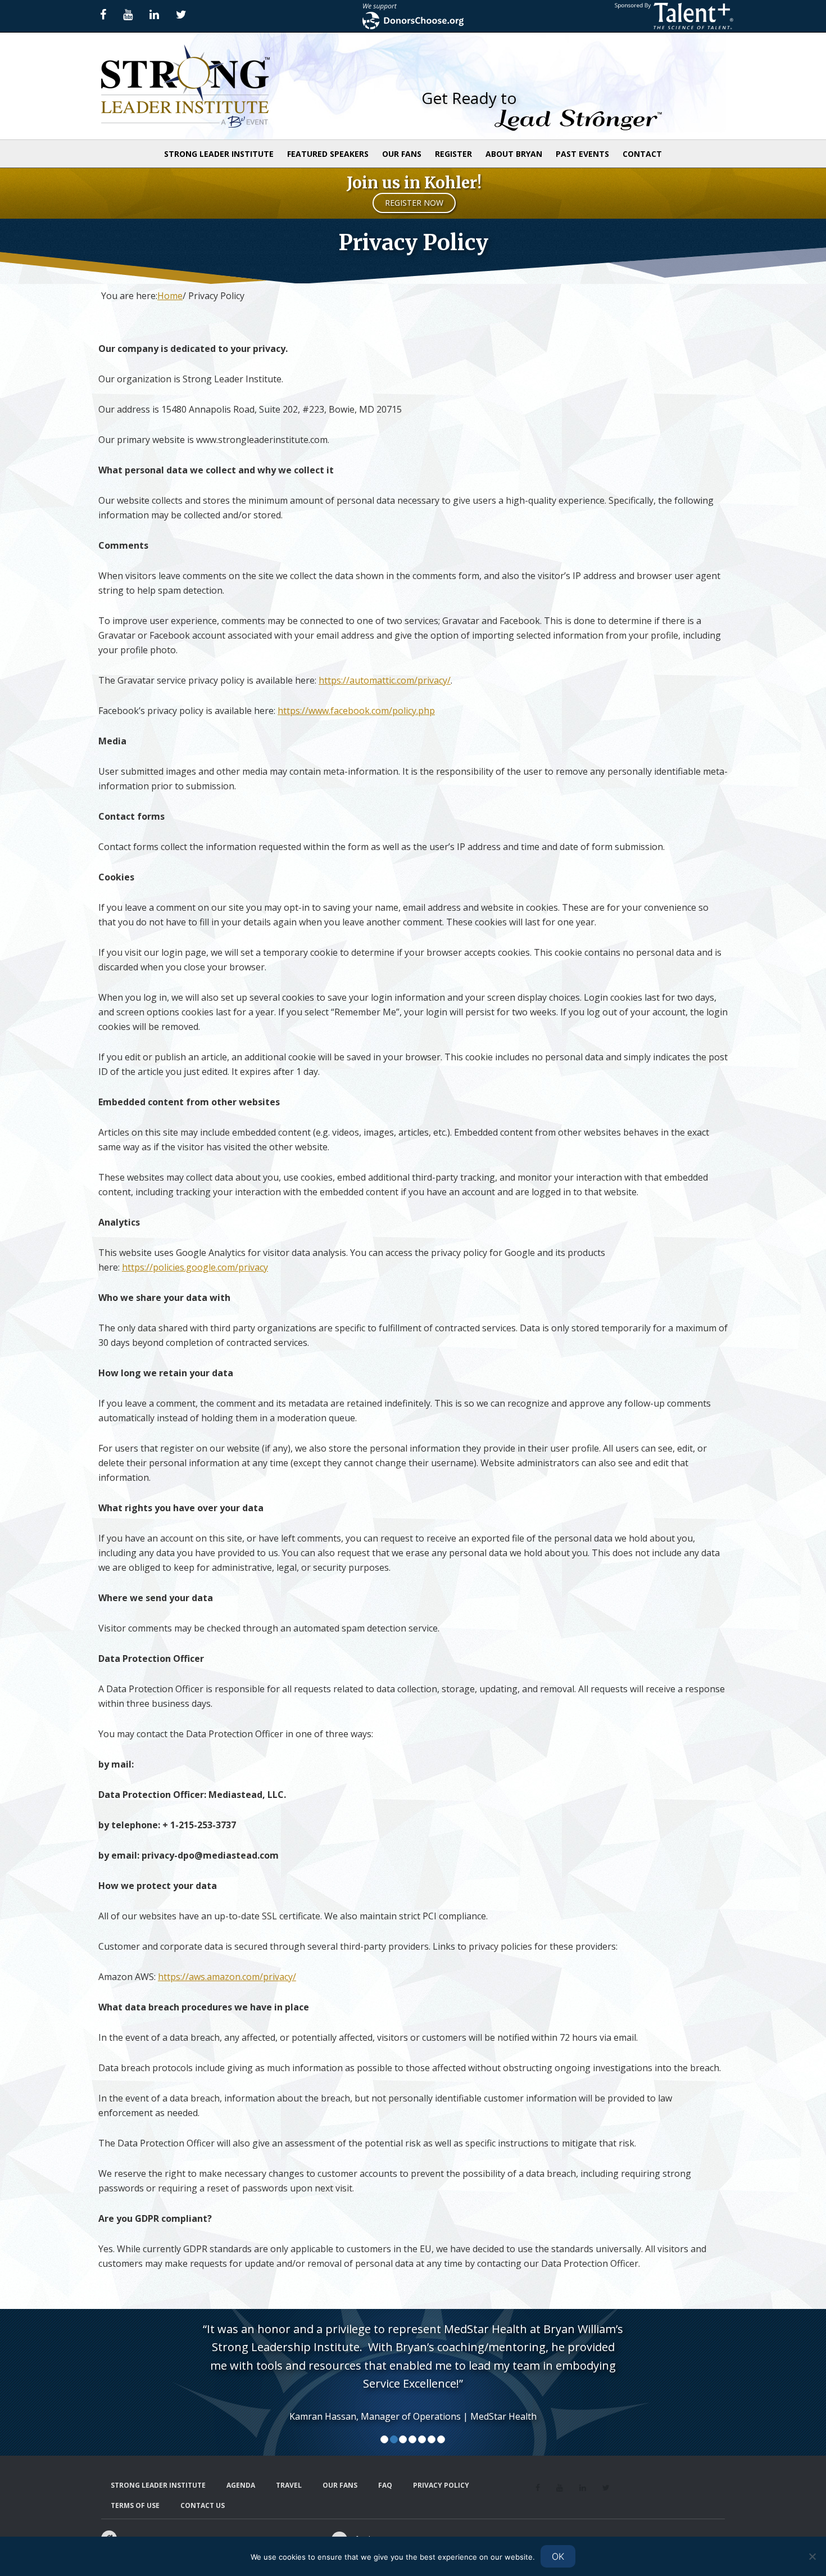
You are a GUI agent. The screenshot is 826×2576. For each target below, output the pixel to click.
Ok (558, 2556)
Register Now (414, 203)
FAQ (385, 2485)
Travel (289, 2485)
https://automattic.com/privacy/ (385, 680)
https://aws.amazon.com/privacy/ (227, 1977)
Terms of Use (135, 2505)
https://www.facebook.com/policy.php (356, 711)
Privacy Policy (441, 2485)
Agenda (241, 2485)
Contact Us (203, 2505)
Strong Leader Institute (202, 86)
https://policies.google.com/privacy (195, 1267)
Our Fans (340, 2485)
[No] (812, 2556)
